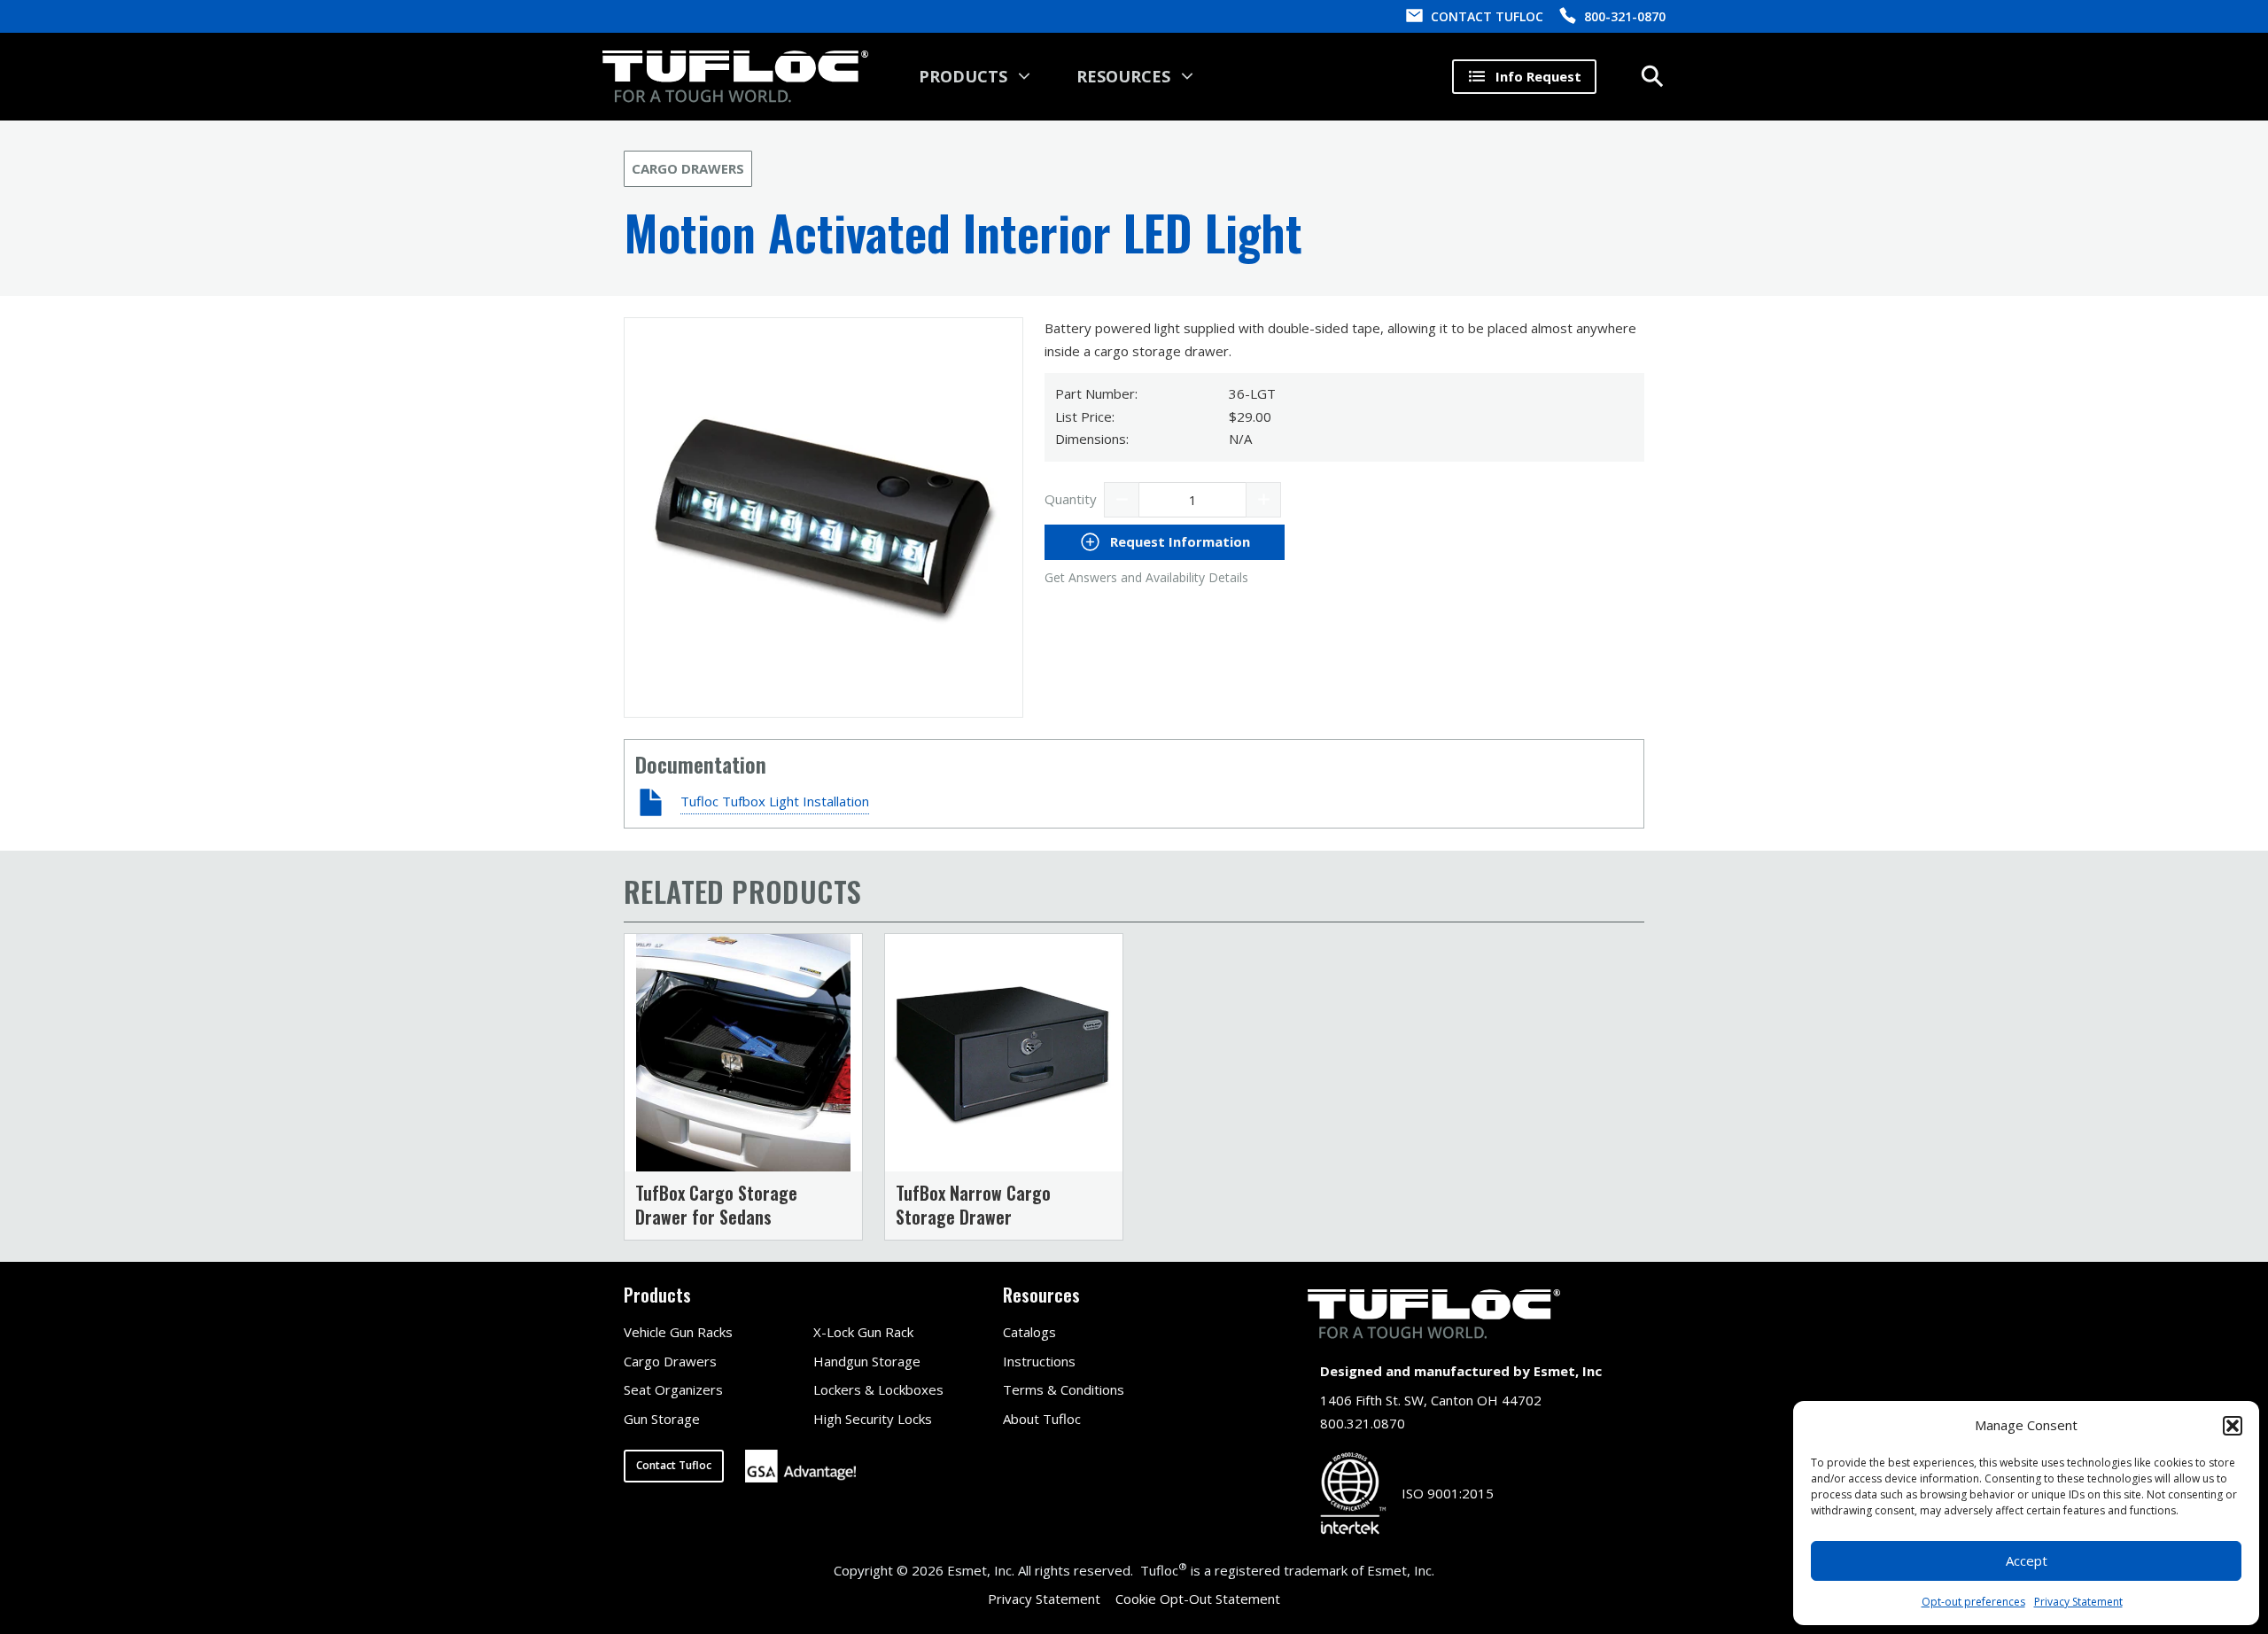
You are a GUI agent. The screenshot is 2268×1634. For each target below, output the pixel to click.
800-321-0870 (1625, 16)
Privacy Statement (2078, 1602)
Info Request (1538, 76)
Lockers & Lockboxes (878, 1389)
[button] (2233, 1426)
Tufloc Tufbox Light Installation (775, 801)
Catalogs (1029, 1332)
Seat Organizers (673, 1389)
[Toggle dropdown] (1024, 76)
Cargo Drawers (688, 168)
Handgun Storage (867, 1361)
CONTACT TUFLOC (1487, 16)
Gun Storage (662, 1419)
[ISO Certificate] (1353, 1494)
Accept (2027, 1560)
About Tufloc (1042, 1419)
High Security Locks (873, 1419)
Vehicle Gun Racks (678, 1332)
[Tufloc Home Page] (735, 76)
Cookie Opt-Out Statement (1198, 1599)
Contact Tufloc (674, 1465)
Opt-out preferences (1973, 1602)
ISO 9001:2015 (1448, 1493)
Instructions (1039, 1361)
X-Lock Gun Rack (863, 1332)
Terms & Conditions (1064, 1389)
